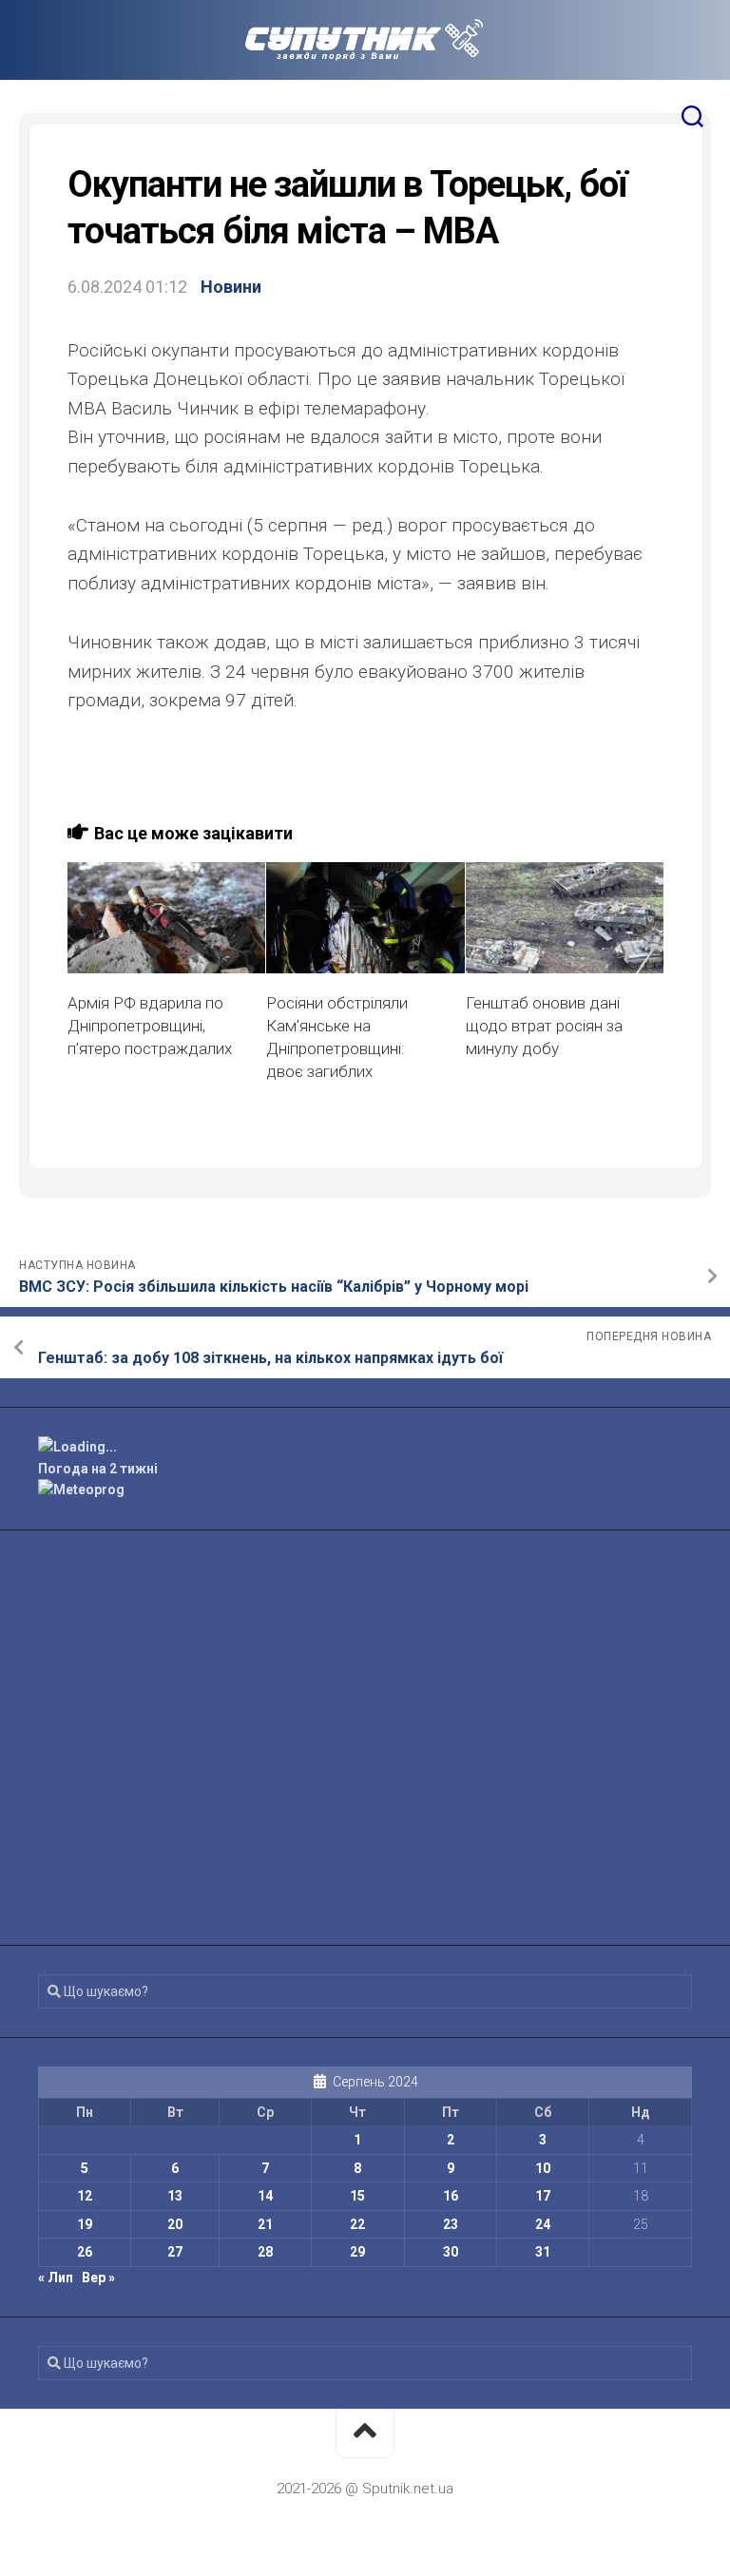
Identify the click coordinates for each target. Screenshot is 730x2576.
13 (175, 2196)
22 (357, 2224)
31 (543, 2252)
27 (175, 2252)
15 (357, 2196)
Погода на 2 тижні (98, 1469)
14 (265, 2196)
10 (543, 2168)
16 (451, 2196)
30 (451, 2252)
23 (451, 2224)
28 (265, 2252)
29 (357, 2252)
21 (265, 2224)
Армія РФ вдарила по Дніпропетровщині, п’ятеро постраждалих (150, 1026)
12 (85, 2196)
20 (175, 2224)
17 (543, 2196)
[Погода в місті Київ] (365, 1447)
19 (85, 2224)
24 (543, 2224)
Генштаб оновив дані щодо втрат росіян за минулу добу (544, 1026)
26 (85, 2252)
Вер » (98, 2278)
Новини (231, 287)
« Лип (56, 2278)
